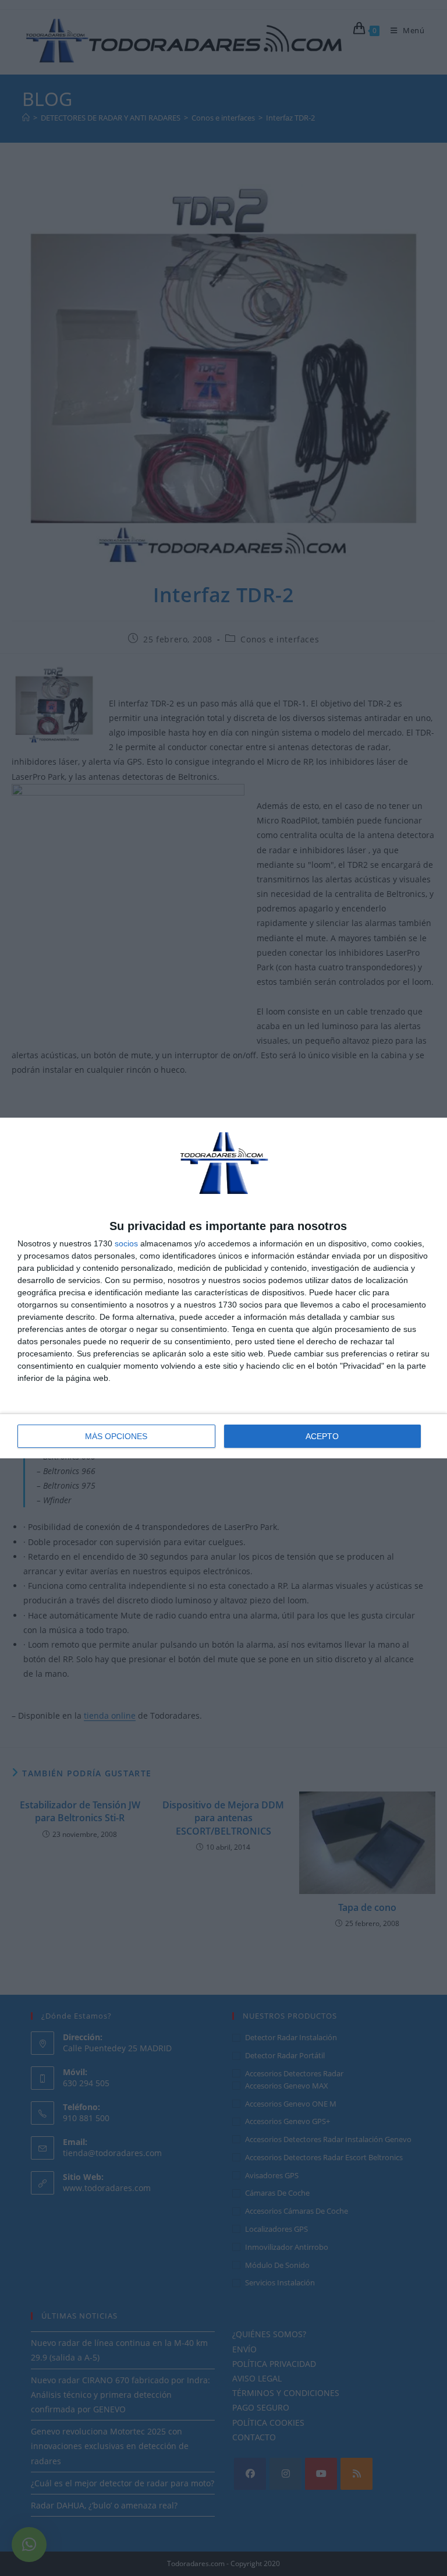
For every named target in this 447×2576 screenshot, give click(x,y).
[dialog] (223, 1288)
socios (126, 1243)
